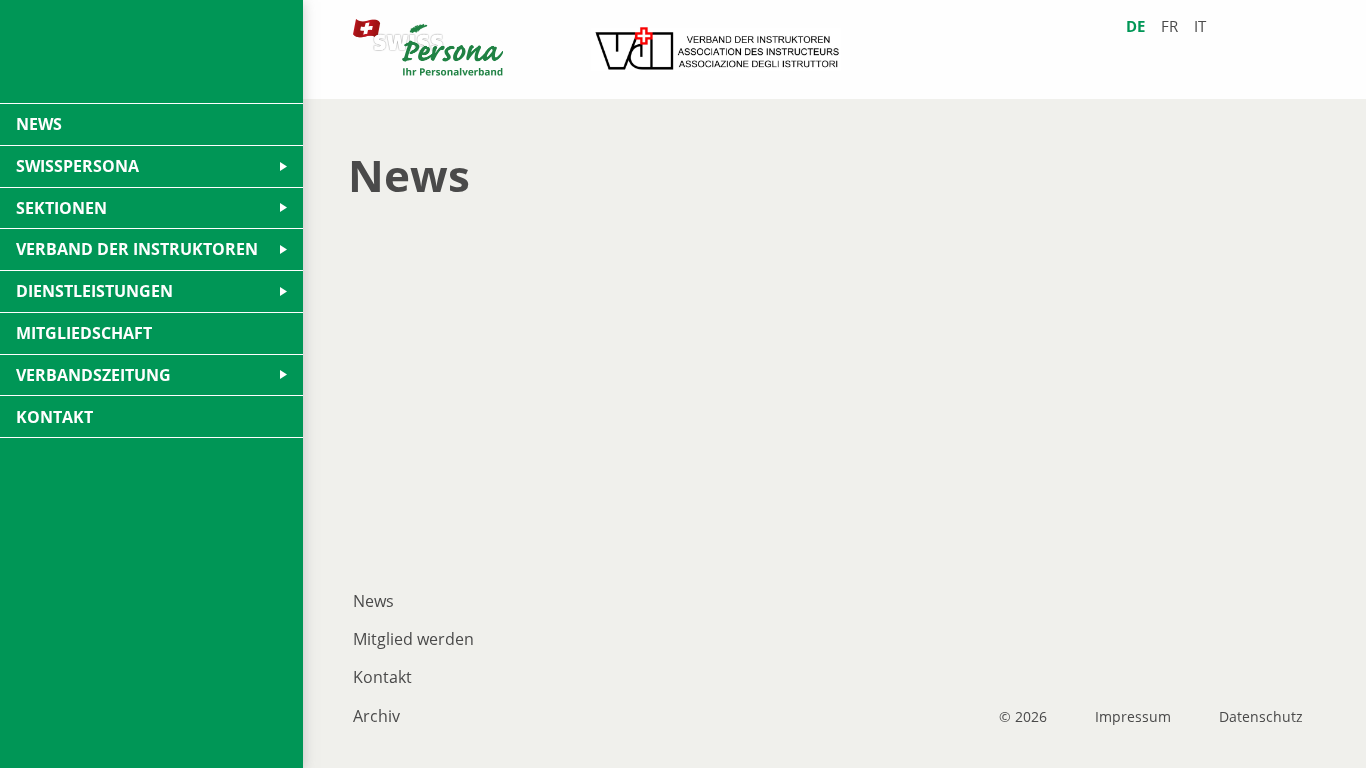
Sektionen (61, 208)
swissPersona (77, 166)
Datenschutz (1261, 717)
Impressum (1133, 717)
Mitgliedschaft (84, 333)
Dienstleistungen (94, 291)
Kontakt (382, 677)
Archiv (376, 716)
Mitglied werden (413, 639)
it (1200, 26)
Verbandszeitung (93, 375)
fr (1169, 26)
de (1135, 26)
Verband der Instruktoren (137, 249)
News (373, 601)
